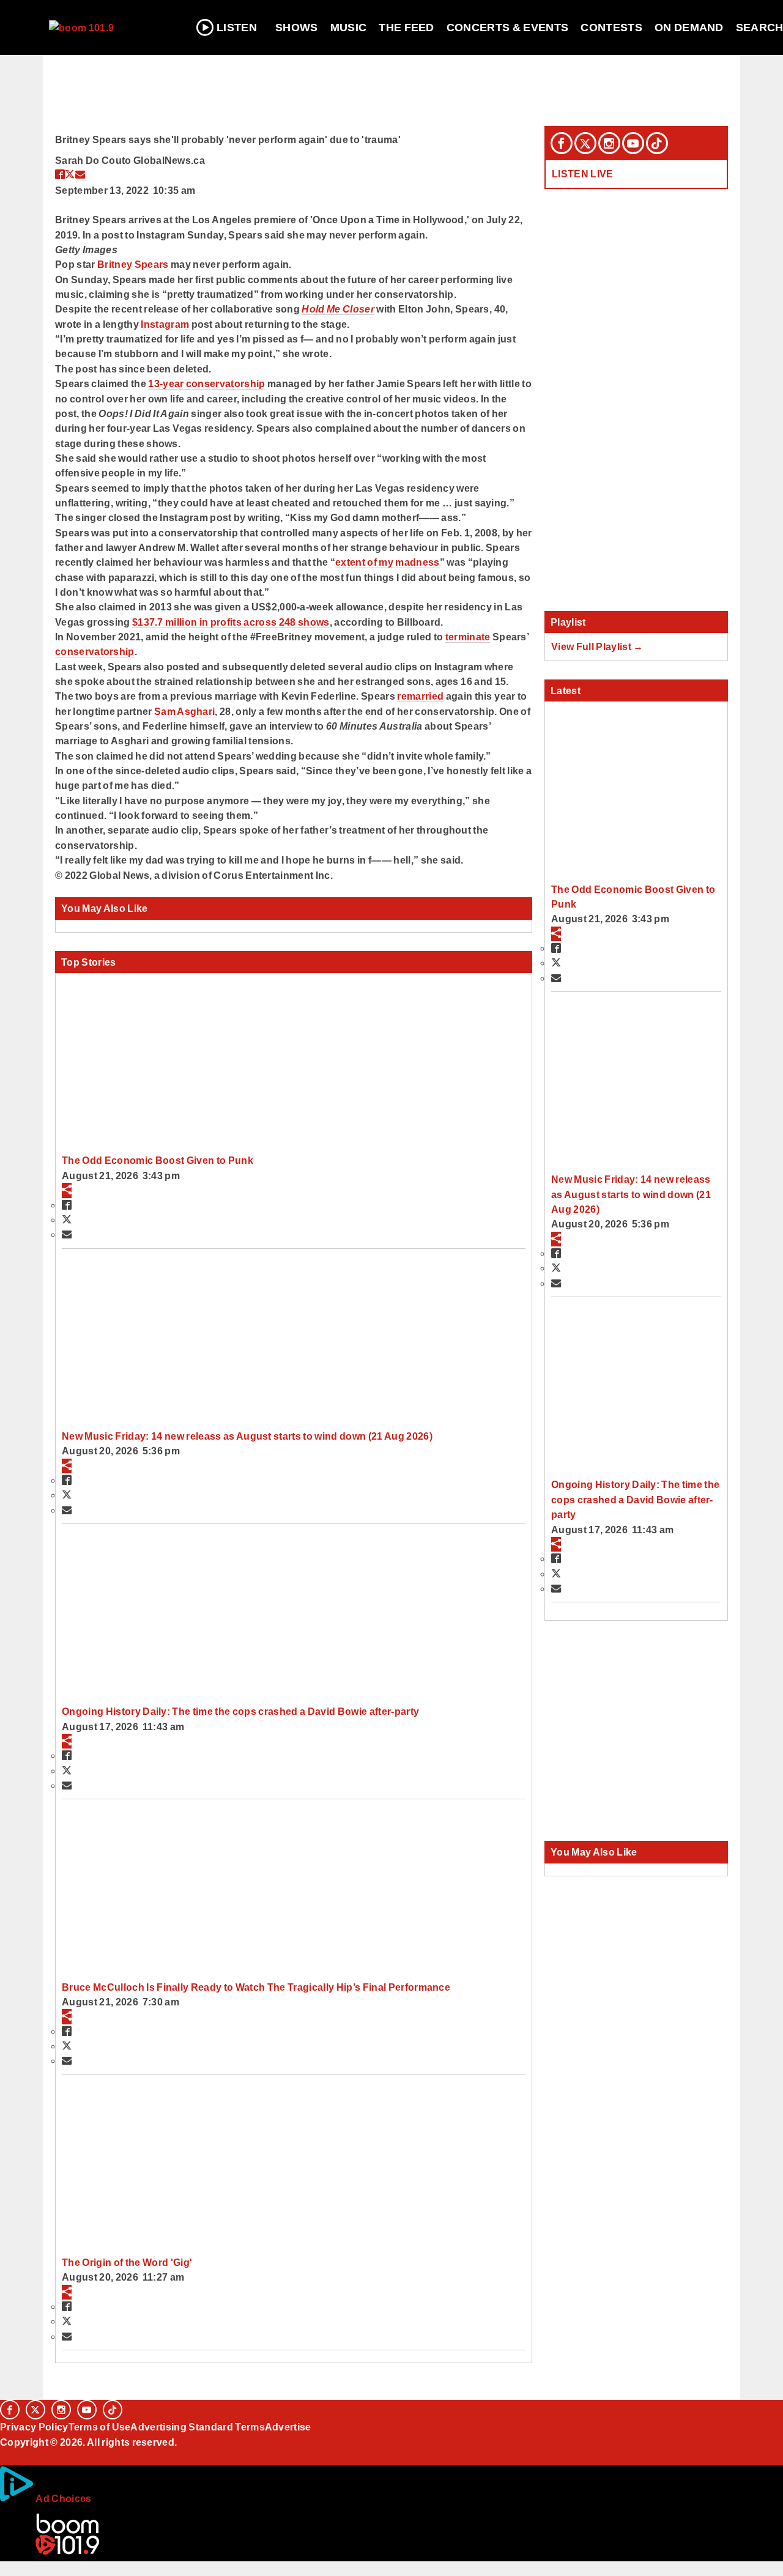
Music (349, 28)
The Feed (406, 28)
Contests (611, 28)
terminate (468, 637)
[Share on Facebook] (60, 174)
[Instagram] (609, 143)
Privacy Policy (34, 2427)
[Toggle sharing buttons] (67, 1190)
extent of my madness (388, 562)
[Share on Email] (80, 174)
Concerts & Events (508, 28)
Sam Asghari (185, 711)
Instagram (165, 324)
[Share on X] (70, 174)
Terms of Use (100, 2427)
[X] (585, 143)
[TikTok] (657, 143)
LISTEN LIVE (583, 174)
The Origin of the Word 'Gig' (127, 2262)
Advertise (288, 2427)
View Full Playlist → (597, 646)
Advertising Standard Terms (197, 2427)
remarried (420, 696)
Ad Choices (63, 2498)
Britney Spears (133, 264)
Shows (297, 28)
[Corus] (6, 2456)
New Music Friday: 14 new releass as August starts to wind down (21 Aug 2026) (247, 1436)
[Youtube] (633, 143)
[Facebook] (562, 143)
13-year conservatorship (206, 383)
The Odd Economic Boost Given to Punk (158, 1160)
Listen (237, 28)
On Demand (689, 28)
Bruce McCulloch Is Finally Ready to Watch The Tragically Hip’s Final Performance (256, 1987)
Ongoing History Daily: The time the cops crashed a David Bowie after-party (240, 1711)
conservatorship (95, 651)
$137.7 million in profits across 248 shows (231, 622)
